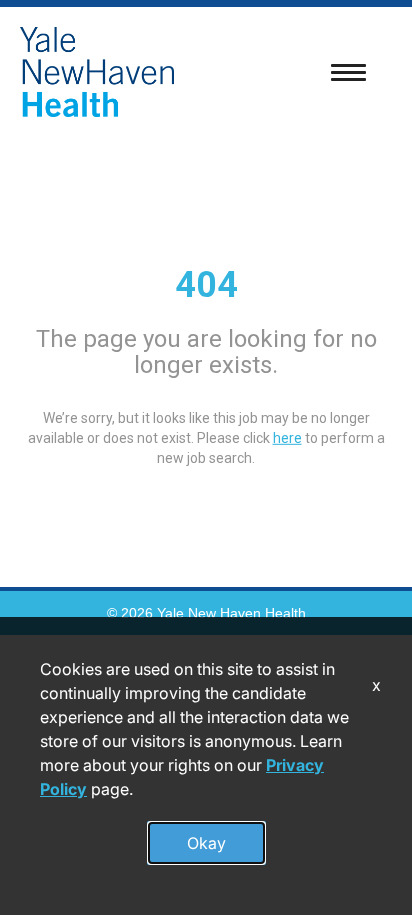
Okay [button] (206, 843)
